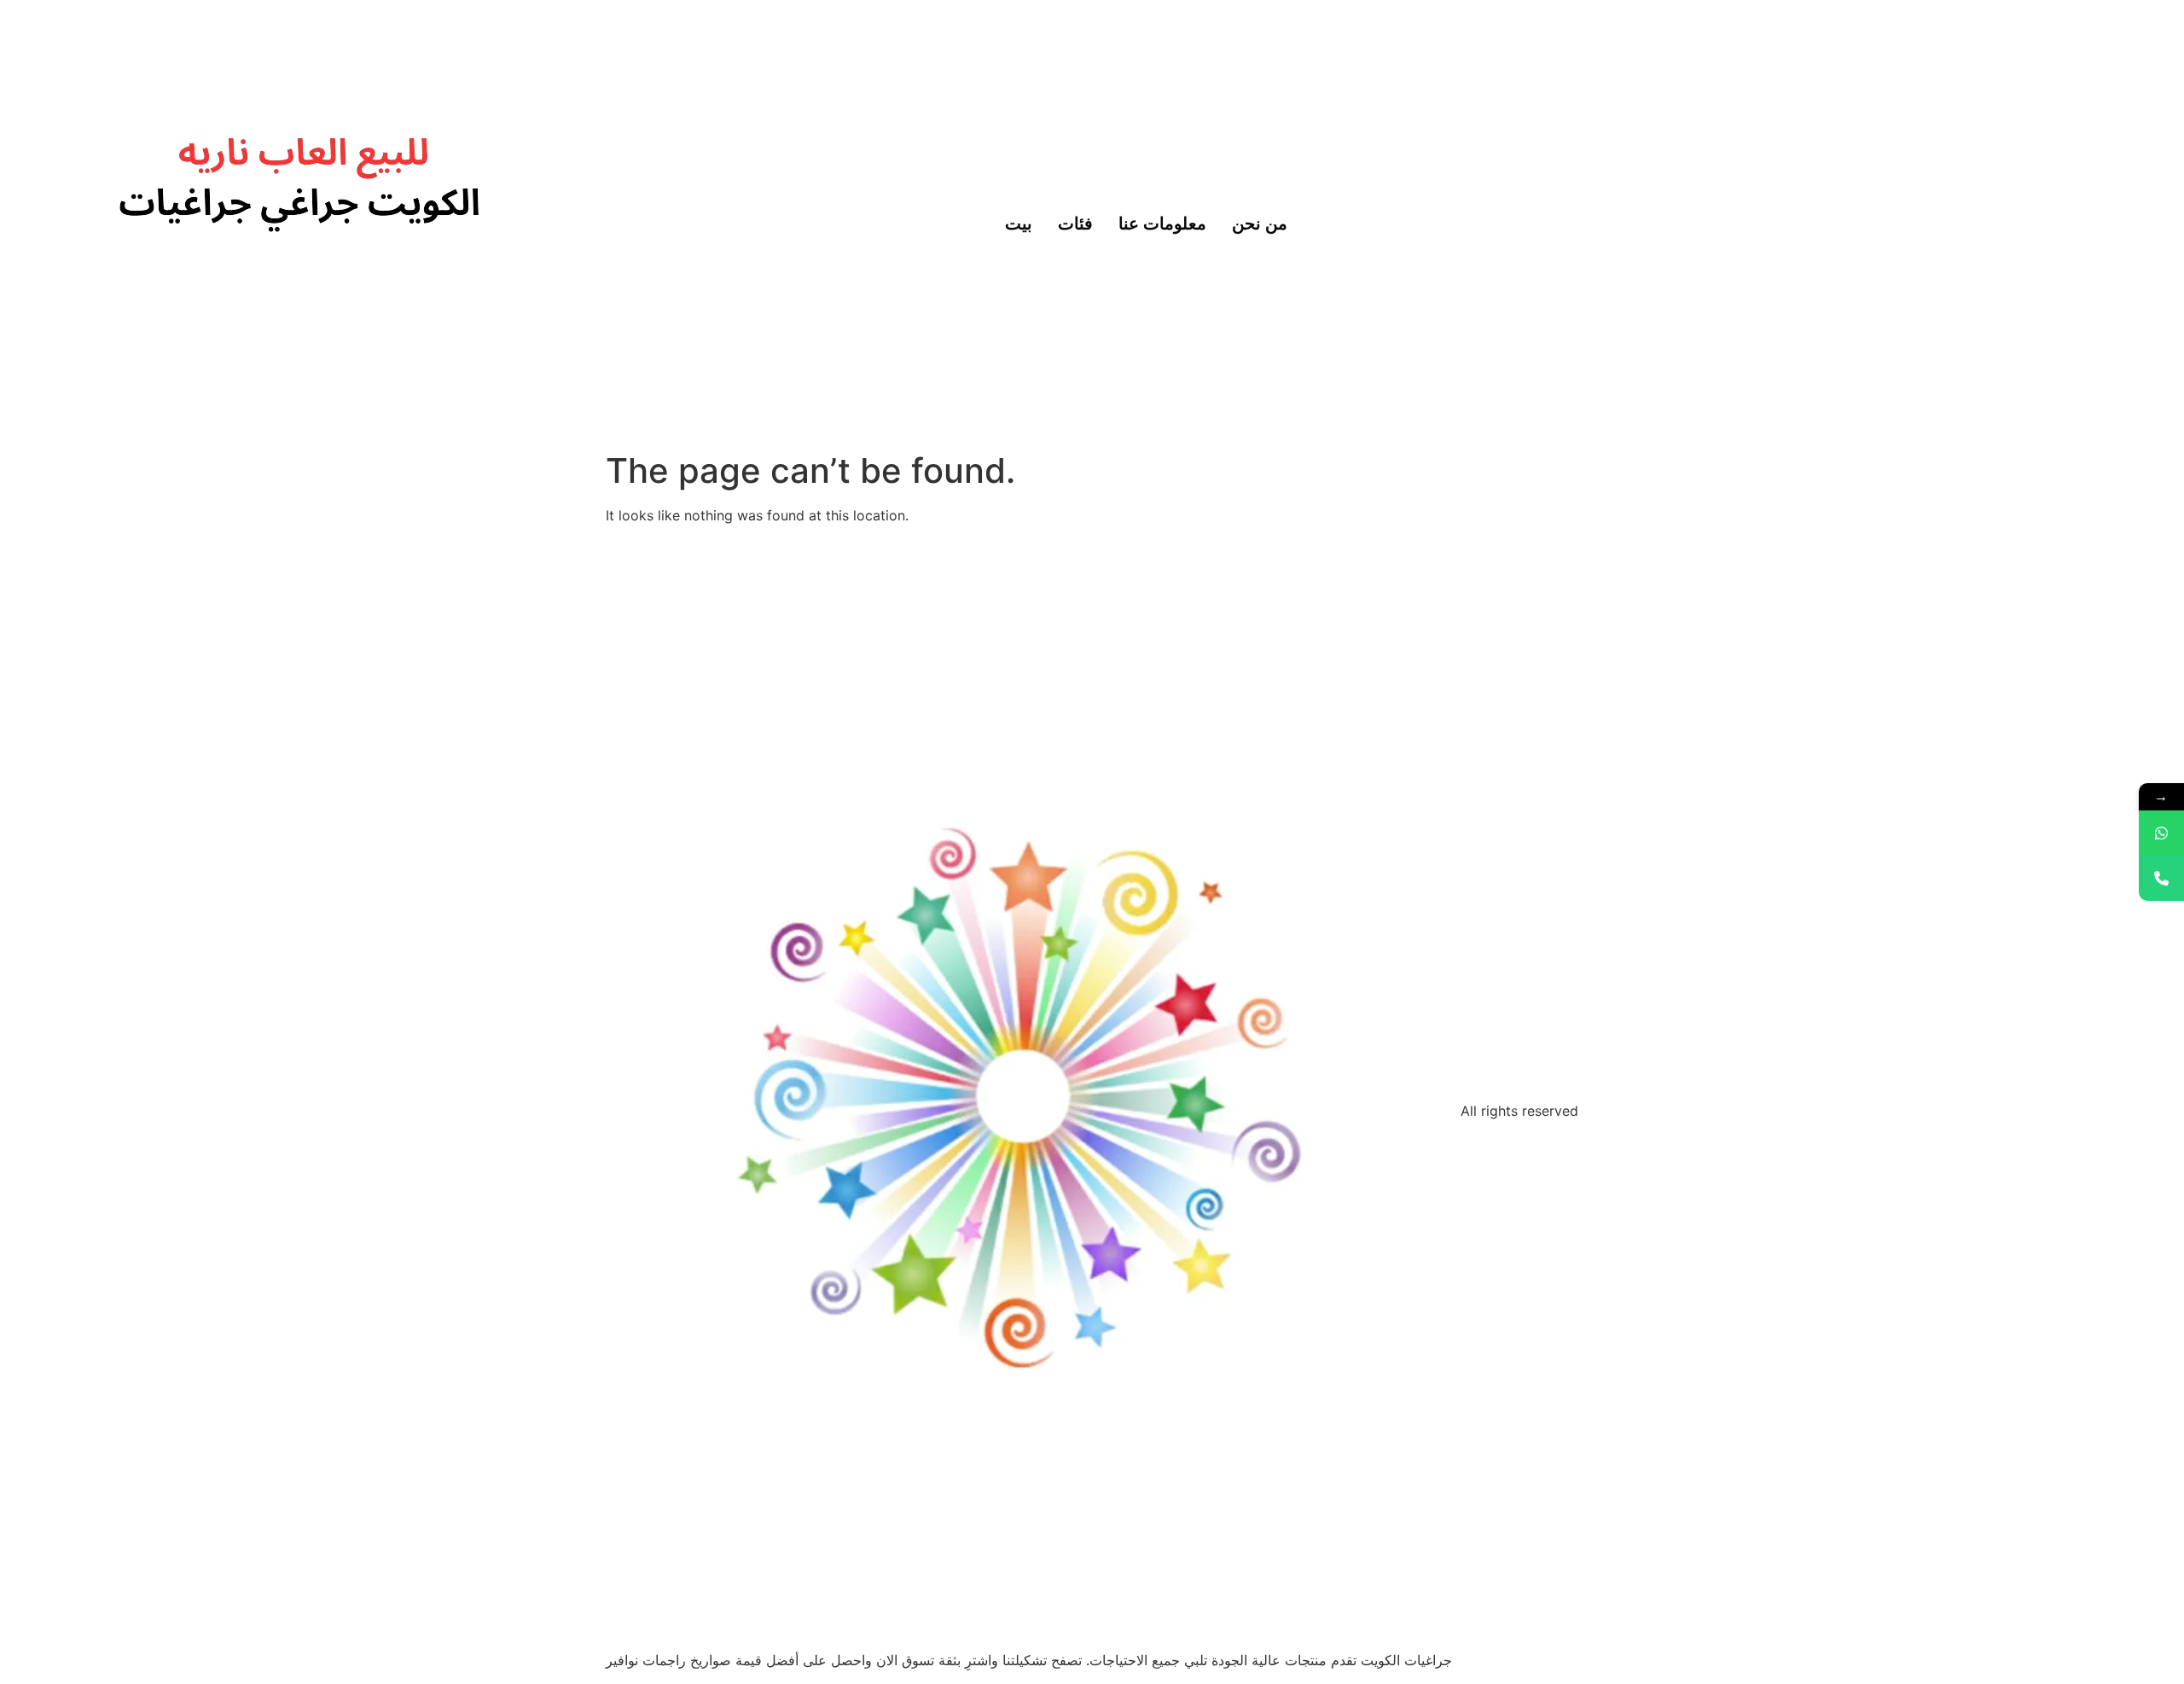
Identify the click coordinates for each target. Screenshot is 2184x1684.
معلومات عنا (1162, 222)
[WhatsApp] (2161, 833)
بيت (1019, 222)
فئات (1075, 222)
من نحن (1260, 222)
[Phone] (2161, 878)
